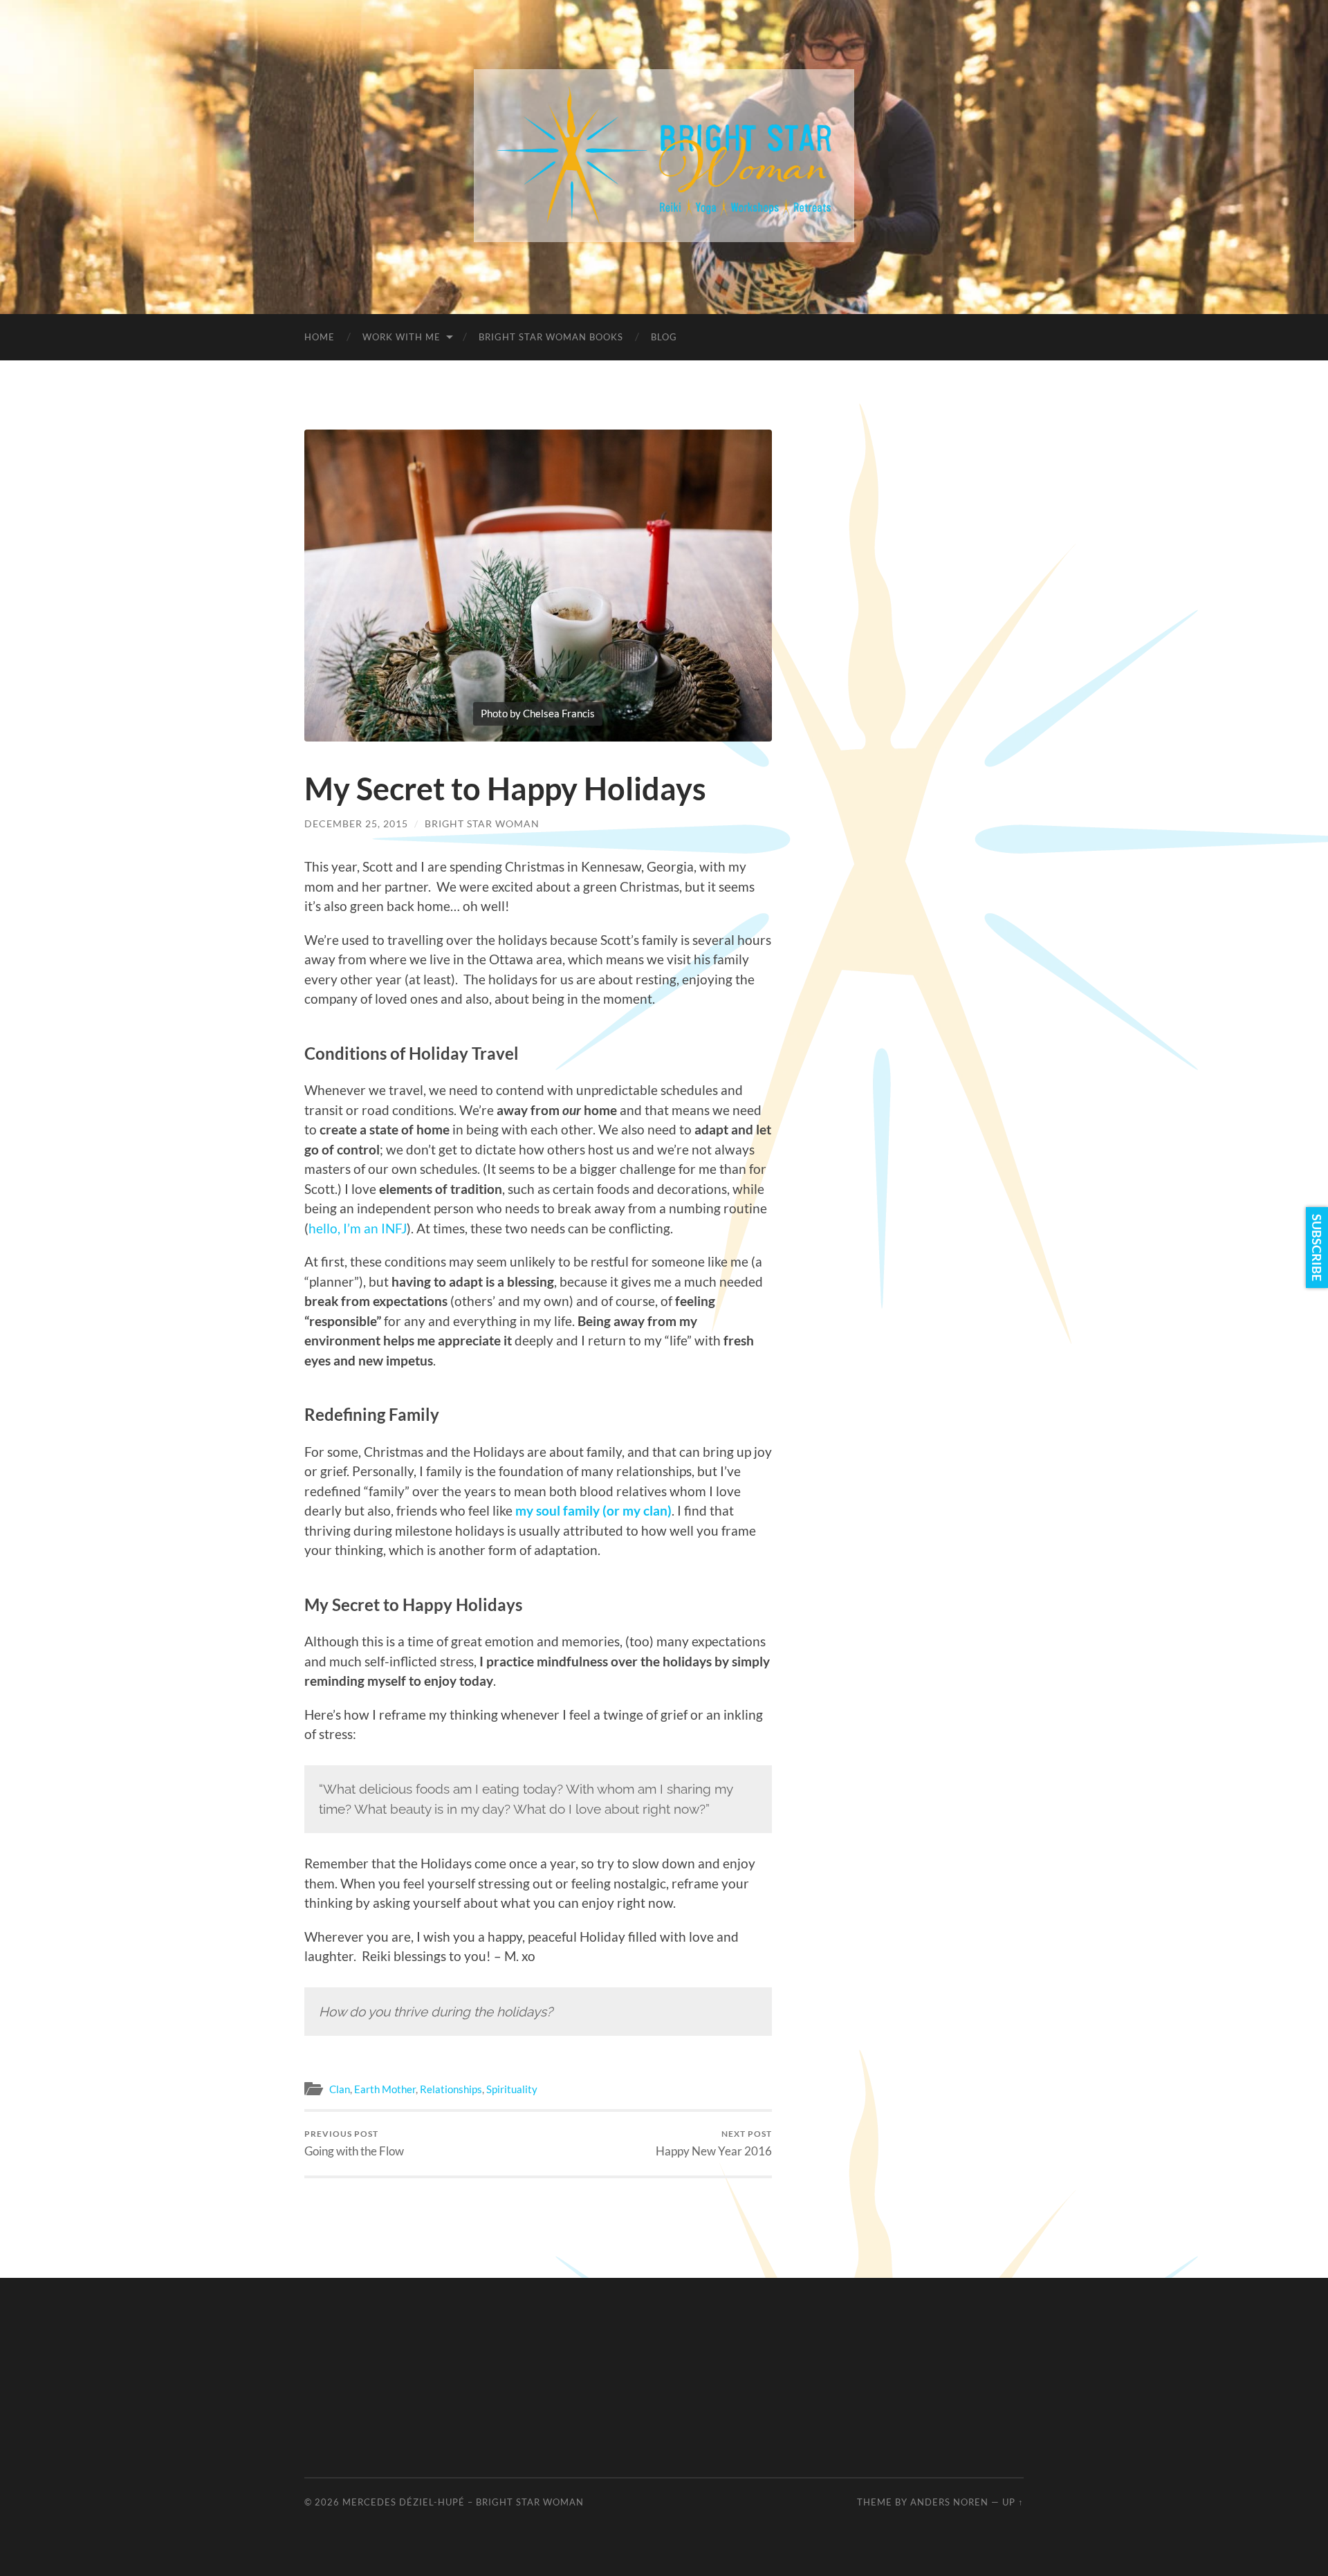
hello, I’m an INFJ (358, 1228)
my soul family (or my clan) (593, 1510)
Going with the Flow (354, 2143)
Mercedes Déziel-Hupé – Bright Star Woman (463, 2502)
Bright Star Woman (482, 824)
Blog (664, 337)
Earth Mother (385, 2089)
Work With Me (402, 337)
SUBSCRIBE (1317, 1248)
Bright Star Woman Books (551, 337)
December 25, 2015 (356, 824)
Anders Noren (949, 2502)
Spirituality (512, 2089)
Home (320, 337)
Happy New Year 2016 (714, 2143)
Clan (340, 2089)
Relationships (451, 2089)
